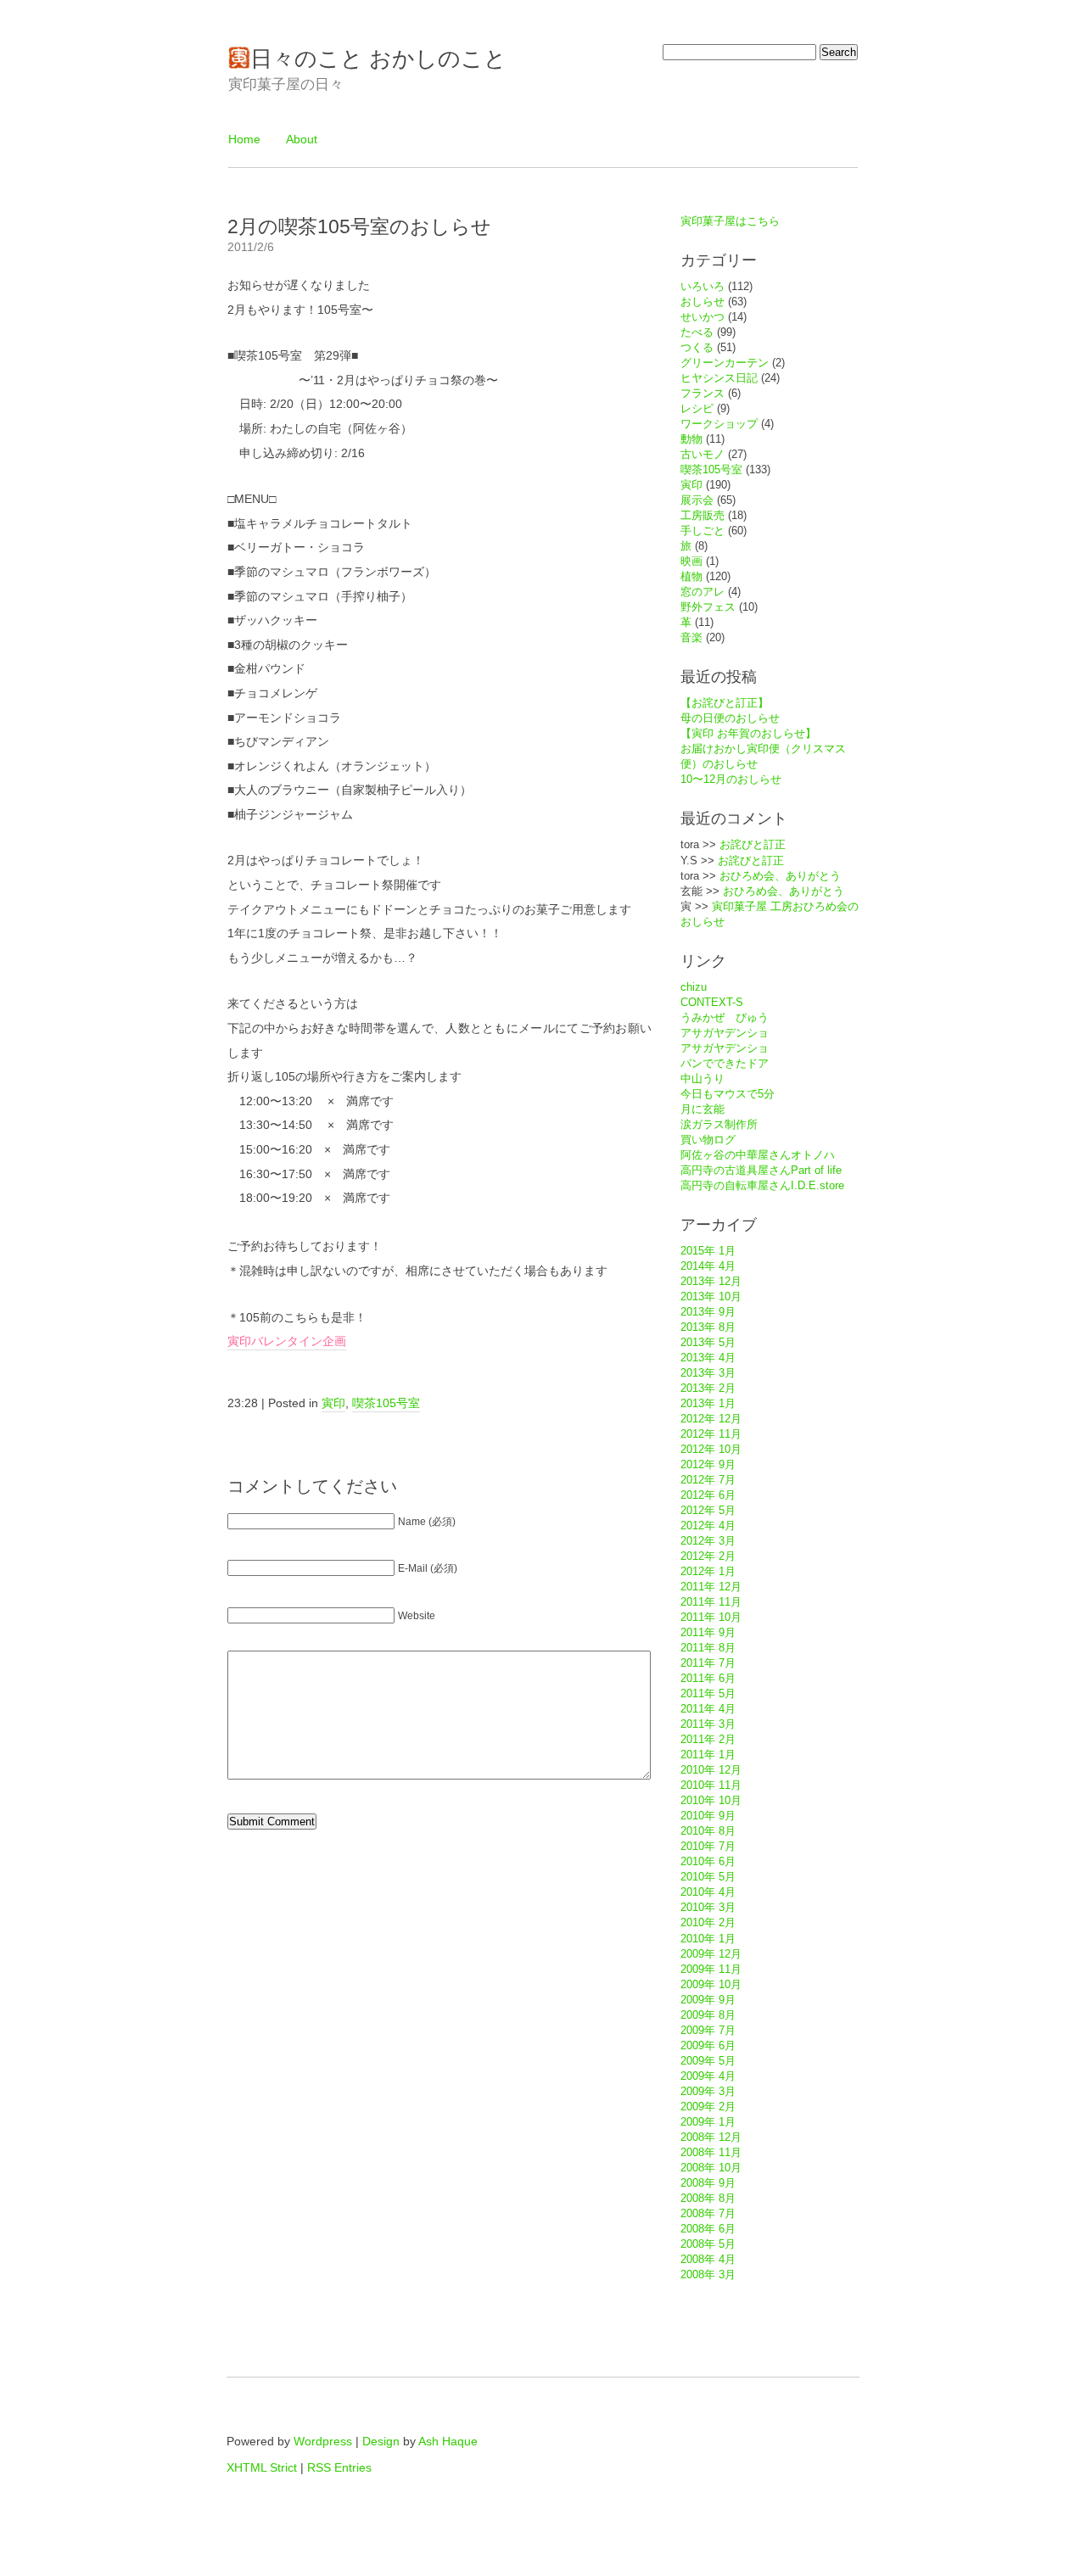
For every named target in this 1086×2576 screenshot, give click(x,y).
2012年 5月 (708, 1510)
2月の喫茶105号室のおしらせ (359, 226)
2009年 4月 (708, 2076)
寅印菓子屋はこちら (730, 221)
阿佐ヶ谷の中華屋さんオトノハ (758, 1155)
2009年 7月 (708, 2030)
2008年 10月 (711, 2168)
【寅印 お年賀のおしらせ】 (748, 733)
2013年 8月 (708, 1327)
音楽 (691, 637)
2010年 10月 (711, 1800)
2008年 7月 (708, 2213)
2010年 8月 (708, 1831)
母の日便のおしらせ (730, 718)
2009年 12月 (711, 1954)
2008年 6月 (708, 2229)
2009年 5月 (708, 2061)
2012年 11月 (711, 1434)
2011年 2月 (708, 1739)
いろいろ (703, 286)
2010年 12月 (711, 1770)
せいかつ (703, 317)
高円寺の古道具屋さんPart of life (761, 1170)
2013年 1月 (708, 1403)
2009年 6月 (708, 2045)
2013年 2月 (708, 1388)
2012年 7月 (708, 1480)
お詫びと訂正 (753, 844)
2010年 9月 (708, 1816)
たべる (697, 332)
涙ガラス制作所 (719, 1124)
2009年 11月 (711, 1969)
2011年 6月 (708, 1678)
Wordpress (323, 2441)
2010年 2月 (708, 1922)
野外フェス (708, 607)
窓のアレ (703, 592)
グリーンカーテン (725, 363)
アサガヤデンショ (725, 1033)
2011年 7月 (708, 1663)
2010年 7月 (708, 1846)
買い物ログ (708, 1140)
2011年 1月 (708, 1755)
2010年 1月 (708, 1939)
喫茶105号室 (386, 1403)
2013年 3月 (708, 1373)
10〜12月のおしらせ (731, 779)
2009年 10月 (711, 1984)
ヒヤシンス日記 (719, 378)
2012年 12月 (711, 1419)
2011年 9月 (708, 1632)
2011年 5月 (708, 1693)
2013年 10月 (711, 1296)
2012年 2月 (708, 1556)
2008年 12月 (711, 2137)
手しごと (703, 531)
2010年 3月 (708, 1907)
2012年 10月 (711, 1449)
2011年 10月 (711, 1617)
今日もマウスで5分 (728, 1094)
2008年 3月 (708, 2274)
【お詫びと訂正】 (725, 703)
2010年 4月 (708, 1892)
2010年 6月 (708, 1861)
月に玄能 (703, 1109)
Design (381, 2441)
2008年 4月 (708, 2259)
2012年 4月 (708, 1525)
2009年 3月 (708, 2091)
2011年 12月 (711, 1587)
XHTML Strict (262, 2467)
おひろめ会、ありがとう (780, 876)
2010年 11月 (711, 1785)
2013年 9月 (708, 1312)
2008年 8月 (708, 2198)
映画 (691, 561)
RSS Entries (339, 2467)
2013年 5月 (708, 1342)
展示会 (697, 500)
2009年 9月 (708, 2000)
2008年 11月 (711, 2152)
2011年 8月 (708, 1648)
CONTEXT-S (712, 1002)
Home (244, 139)
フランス (703, 393)
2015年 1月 (708, 1251)
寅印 (333, 1403)
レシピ (697, 408)
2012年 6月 (708, 1495)
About (302, 139)
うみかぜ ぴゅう (725, 1017)
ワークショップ (719, 424)
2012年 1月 (708, 1571)
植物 (691, 576)
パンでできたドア (725, 1063)
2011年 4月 (708, 1709)
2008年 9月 (708, 2183)
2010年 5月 (708, 1877)
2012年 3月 (708, 1541)
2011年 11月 (711, 1602)
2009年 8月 (708, 2015)
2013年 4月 (708, 1358)
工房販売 (703, 515)
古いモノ (703, 454)
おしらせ (703, 302)
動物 (691, 439)
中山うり (703, 1078)
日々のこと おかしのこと (378, 59)
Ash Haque (448, 2441)
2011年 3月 (708, 1724)
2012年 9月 (708, 1464)
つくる (697, 347)
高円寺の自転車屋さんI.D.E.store (762, 1185)
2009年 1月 (708, 2122)
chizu (694, 987)
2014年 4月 (708, 1266)
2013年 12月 (711, 1281)
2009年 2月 (708, 2107)
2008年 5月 (708, 2244)
